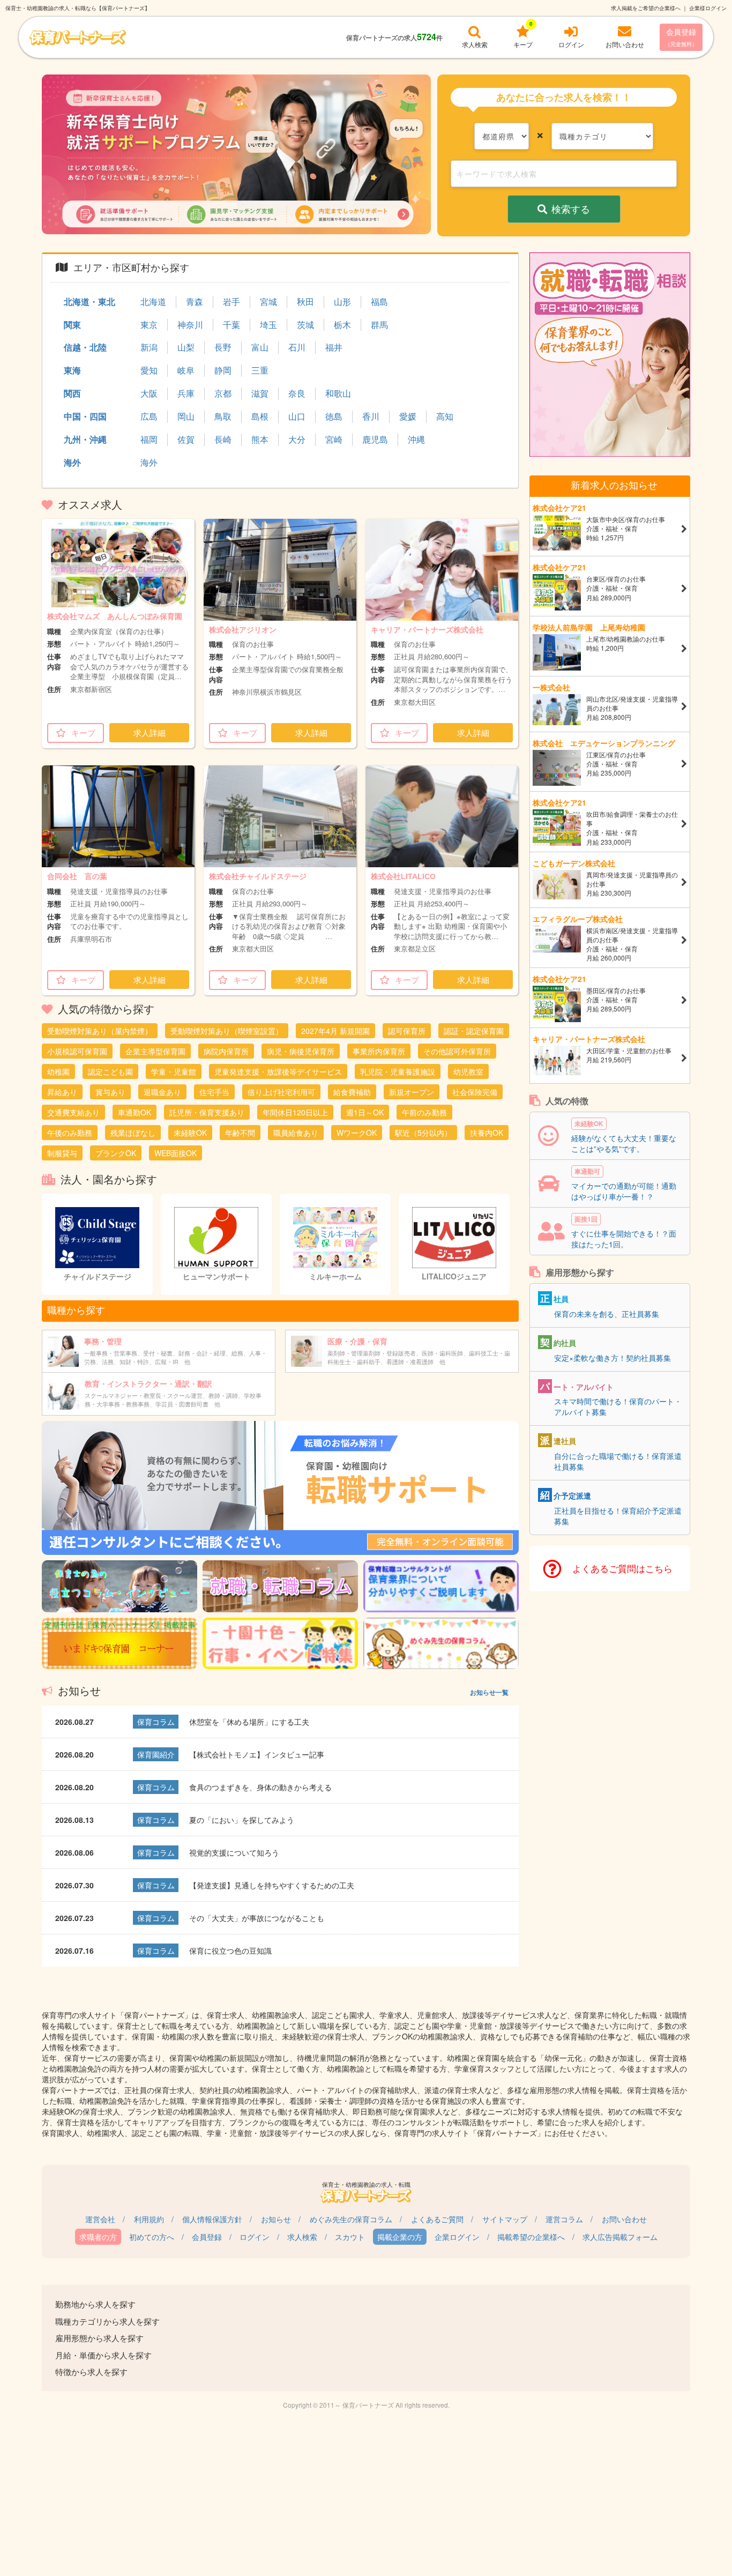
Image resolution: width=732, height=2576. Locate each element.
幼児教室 (468, 1071)
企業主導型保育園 (155, 1051)
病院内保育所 (226, 1051)
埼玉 (268, 325)
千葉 (231, 325)
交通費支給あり (73, 1112)
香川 (371, 416)
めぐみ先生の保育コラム (351, 2219)
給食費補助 (352, 1092)
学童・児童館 (174, 1071)
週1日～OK (365, 1112)
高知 (445, 416)
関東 (72, 325)
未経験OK (190, 1133)
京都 (223, 393)
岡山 (186, 416)
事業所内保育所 (379, 1051)
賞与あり (110, 1092)
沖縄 (416, 440)
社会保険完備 (475, 1092)
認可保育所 (407, 1031)
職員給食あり (296, 1133)
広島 (149, 416)
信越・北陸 (85, 347)
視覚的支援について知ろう (234, 1852)
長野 (223, 347)
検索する (571, 209)
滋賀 (260, 393)
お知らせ (276, 2219)
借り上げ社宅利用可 (281, 1092)
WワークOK (357, 1133)
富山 (260, 347)
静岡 (223, 370)
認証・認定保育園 (474, 1031)
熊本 (260, 440)
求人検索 (302, 2237)
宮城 (268, 302)
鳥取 (223, 416)
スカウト (350, 2237)
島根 (260, 416)
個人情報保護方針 (212, 2219)
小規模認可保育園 (77, 1051)
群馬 (379, 325)
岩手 (231, 302)
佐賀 (186, 440)
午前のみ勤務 (424, 1112)
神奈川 (190, 325)
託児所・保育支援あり (207, 1112)
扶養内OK (487, 1133)
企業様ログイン (708, 8)
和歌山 (338, 393)
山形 (342, 302)
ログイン (255, 2237)
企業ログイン (457, 2237)
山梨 (186, 347)
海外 (72, 462)
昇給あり (62, 1092)
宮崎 (334, 440)
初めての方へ (152, 2237)
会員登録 (681, 37)
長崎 (223, 440)
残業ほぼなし (133, 1133)
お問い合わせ (624, 2219)
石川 (297, 347)
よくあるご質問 (437, 2219)
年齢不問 (240, 1133)
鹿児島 (375, 440)
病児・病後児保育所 (301, 1051)
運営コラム (564, 2219)
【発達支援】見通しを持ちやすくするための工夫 (272, 1885)
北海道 (153, 302)
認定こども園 (110, 1071)
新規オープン (412, 1092)
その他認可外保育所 (457, 1051)
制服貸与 (62, 1153)
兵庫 (186, 393)
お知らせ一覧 (489, 1692)
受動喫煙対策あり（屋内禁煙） (100, 1031)
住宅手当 (214, 1092)
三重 (260, 370)
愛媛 (408, 416)
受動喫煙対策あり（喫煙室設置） (227, 1031)
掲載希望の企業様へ (531, 2237)
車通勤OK (135, 1112)
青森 (195, 302)
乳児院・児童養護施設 (398, 1071)
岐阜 (186, 370)
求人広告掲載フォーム (620, 2237)
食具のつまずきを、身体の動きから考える (260, 1787)
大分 (297, 440)
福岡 (149, 440)
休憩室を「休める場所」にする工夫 (249, 1722)
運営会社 (100, 2219)
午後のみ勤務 (70, 1133)
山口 (297, 416)
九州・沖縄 (85, 439)
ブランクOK (116, 1153)
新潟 (149, 347)
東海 (72, 370)
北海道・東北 (89, 301)
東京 (149, 325)
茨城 (305, 325)
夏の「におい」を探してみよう (242, 1820)
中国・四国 (85, 416)
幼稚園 (58, 1071)
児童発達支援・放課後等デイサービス (278, 1071)
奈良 (297, 393)
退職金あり (162, 1092)
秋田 (305, 302)
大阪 (149, 393)
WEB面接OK (175, 1153)
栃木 (342, 325)
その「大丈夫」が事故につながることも (257, 1918)
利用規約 (149, 2219)
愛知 (149, 370)
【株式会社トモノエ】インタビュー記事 (257, 1754)
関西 (72, 393)
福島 (379, 302)
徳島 (334, 416)
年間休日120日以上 (295, 1112)
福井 (334, 347)
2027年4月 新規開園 (335, 1031)
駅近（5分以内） (423, 1133)
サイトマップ (505, 2219)
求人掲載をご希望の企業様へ (646, 8)
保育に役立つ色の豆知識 (230, 1950)
